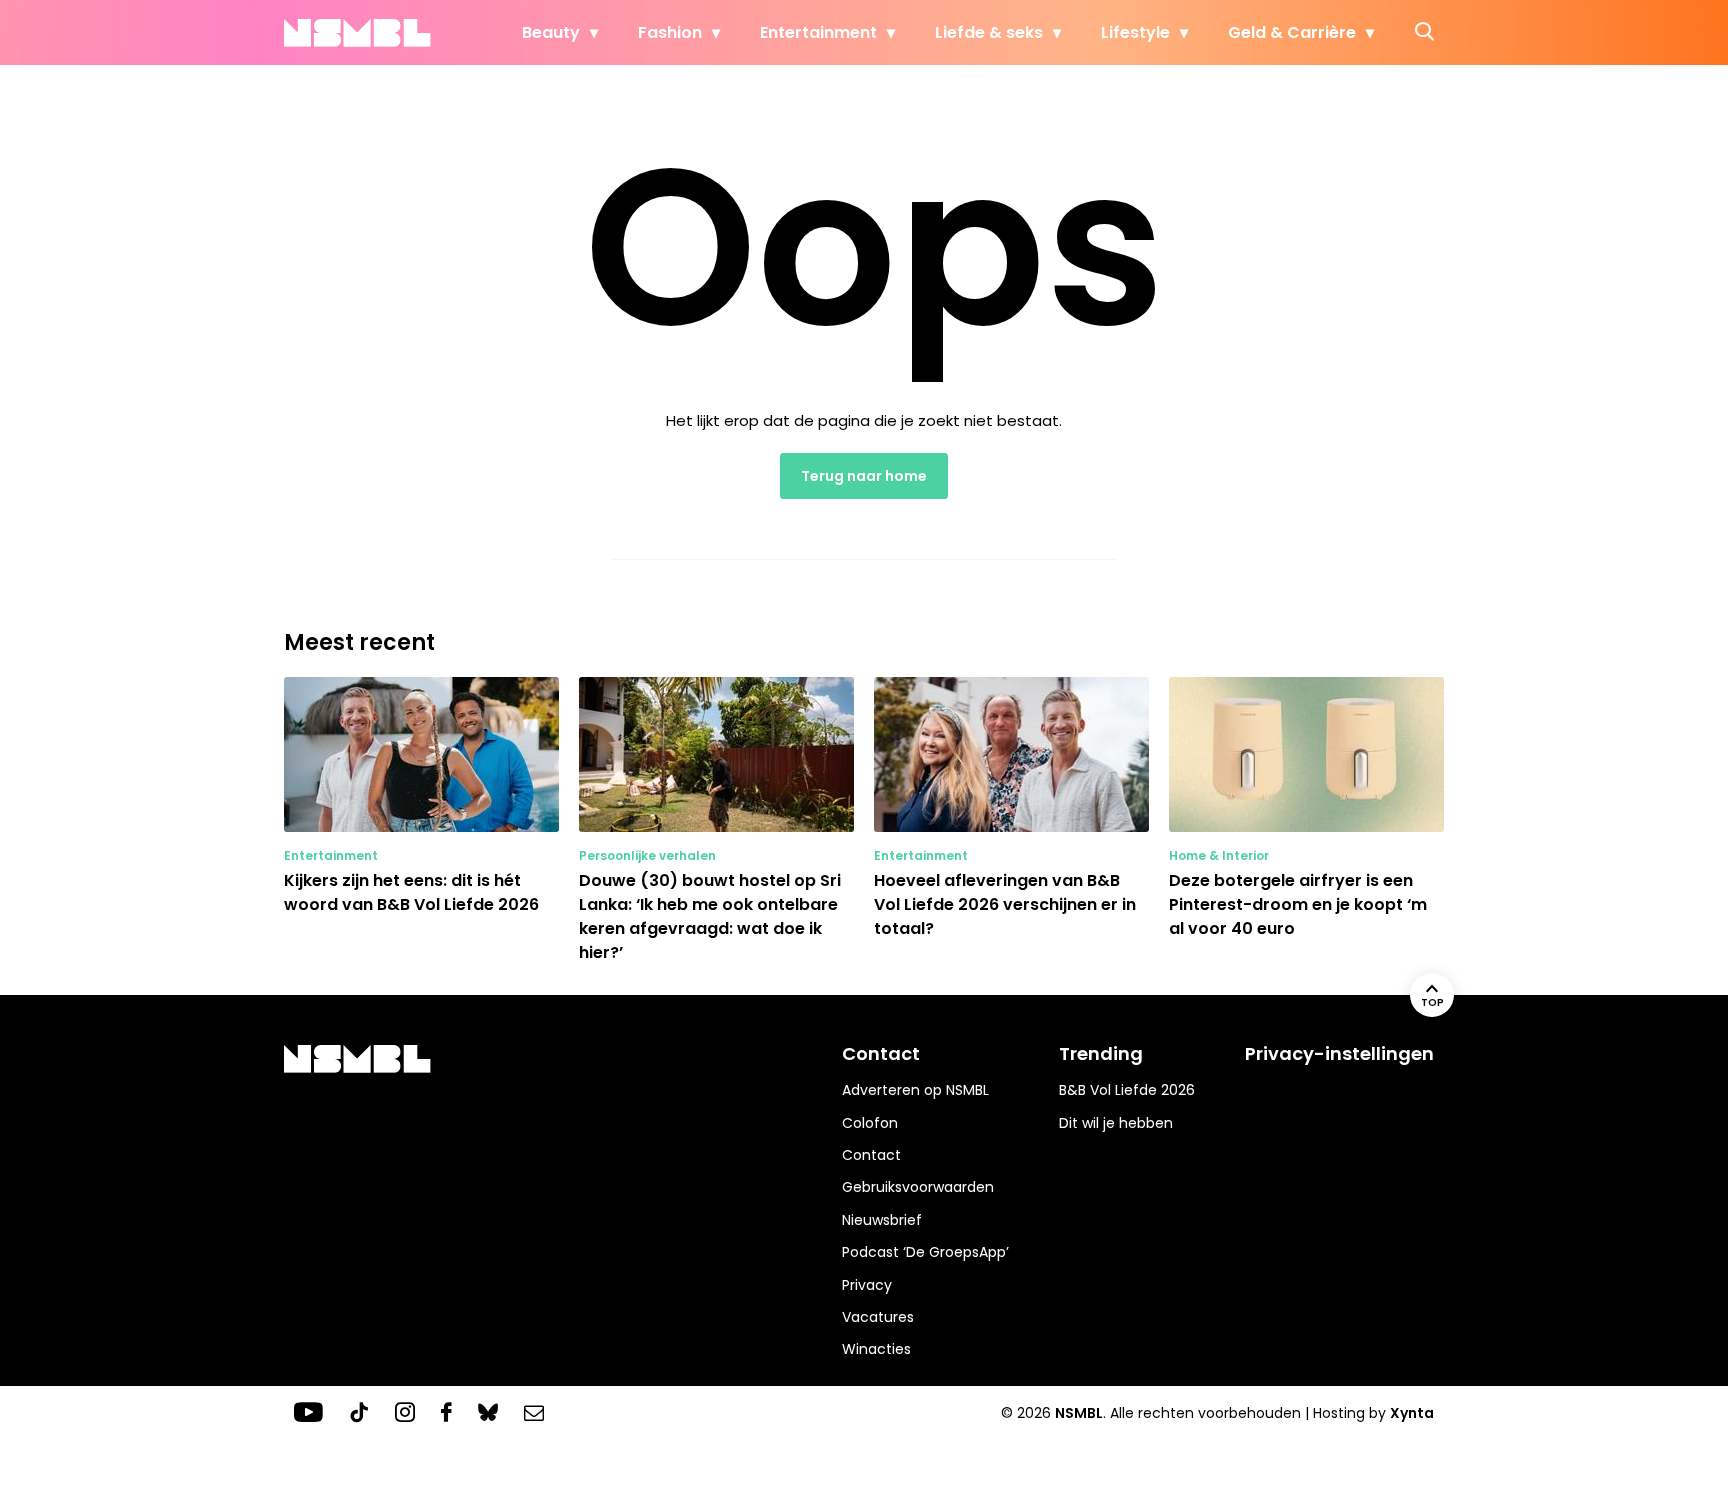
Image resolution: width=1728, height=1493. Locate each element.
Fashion (670, 32)
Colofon (870, 1123)
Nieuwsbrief (882, 1220)
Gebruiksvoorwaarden (918, 1187)
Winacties (876, 1349)
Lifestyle (1135, 32)
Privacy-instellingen (1339, 1053)
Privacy (867, 1285)
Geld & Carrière (1292, 32)
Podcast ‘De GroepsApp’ (925, 1252)
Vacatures (878, 1317)
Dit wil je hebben (1116, 1123)
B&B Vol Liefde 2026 (1127, 1090)
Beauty (551, 32)
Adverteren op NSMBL (915, 1090)
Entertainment (818, 32)
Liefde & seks (989, 32)
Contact (871, 1155)
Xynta (1412, 1413)
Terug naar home (864, 476)
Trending (1101, 1053)
